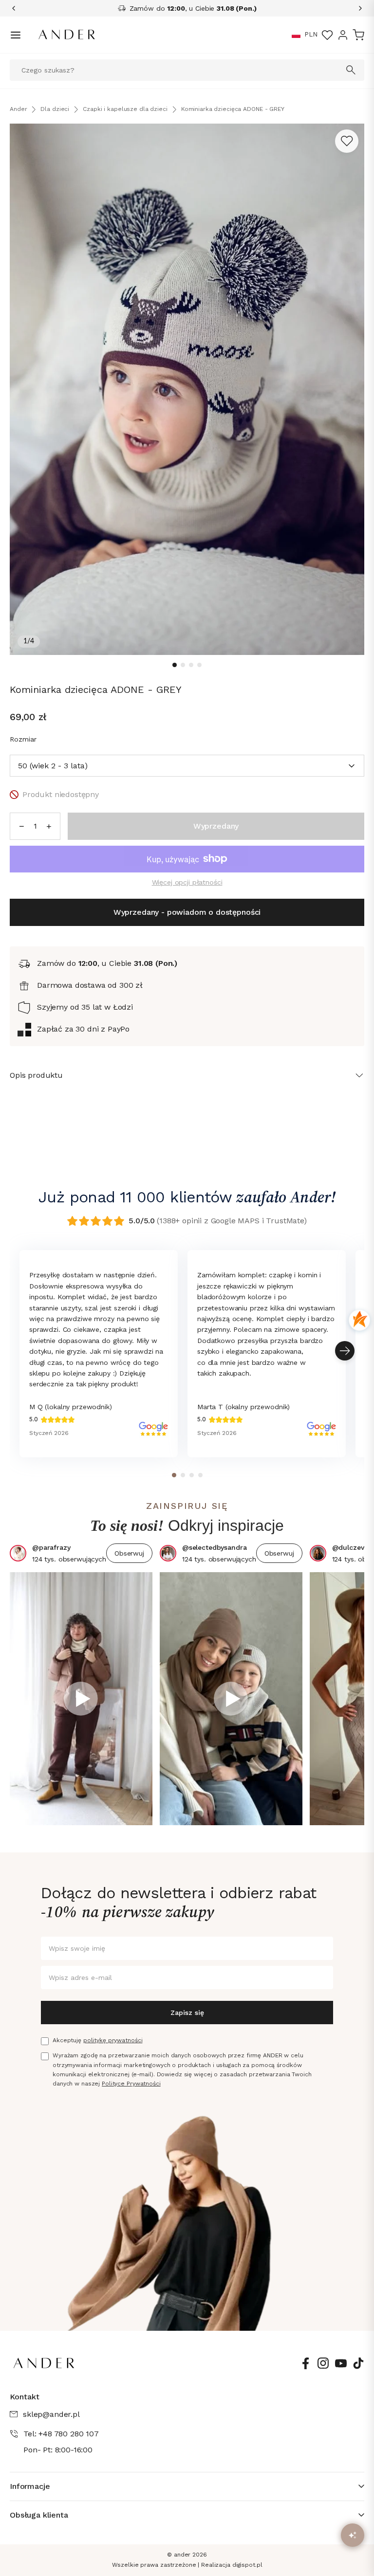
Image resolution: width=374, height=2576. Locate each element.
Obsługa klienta (39, 2515)
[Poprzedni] (17, 8)
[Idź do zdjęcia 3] (191, 665)
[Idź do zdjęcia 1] (175, 665)
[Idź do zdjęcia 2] (183, 665)
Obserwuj (129, 1553)
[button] (296, 35)
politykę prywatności (113, 2040)
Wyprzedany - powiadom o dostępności (187, 912)
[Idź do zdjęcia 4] (199, 665)
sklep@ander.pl (51, 2414)
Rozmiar (23, 739)
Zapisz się (187, 2013)
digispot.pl (247, 2565)
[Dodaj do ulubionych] (347, 141)
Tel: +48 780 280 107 (61, 2434)
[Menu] (16, 35)
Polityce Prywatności (131, 2084)
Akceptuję (97, 2040)
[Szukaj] (351, 70)
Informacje (30, 2486)
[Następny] (357, 8)
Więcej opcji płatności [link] (187, 882)
